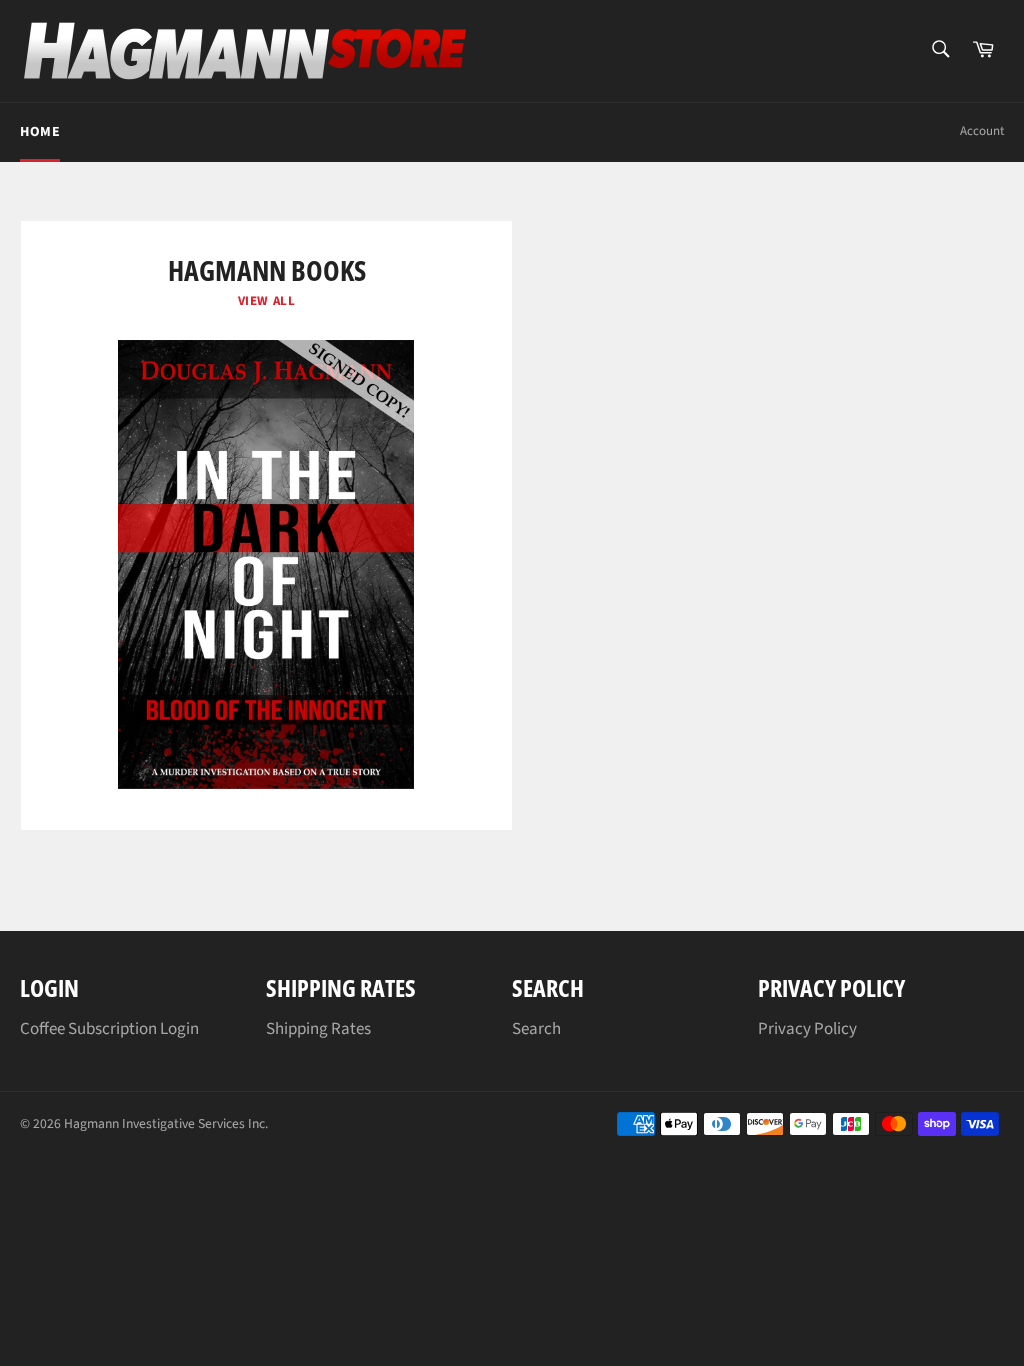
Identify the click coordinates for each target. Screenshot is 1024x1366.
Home (40, 132)
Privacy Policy (807, 1029)
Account (982, 131)
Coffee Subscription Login (109, 1029)
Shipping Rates (318, 1029)
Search (536, 1029)
